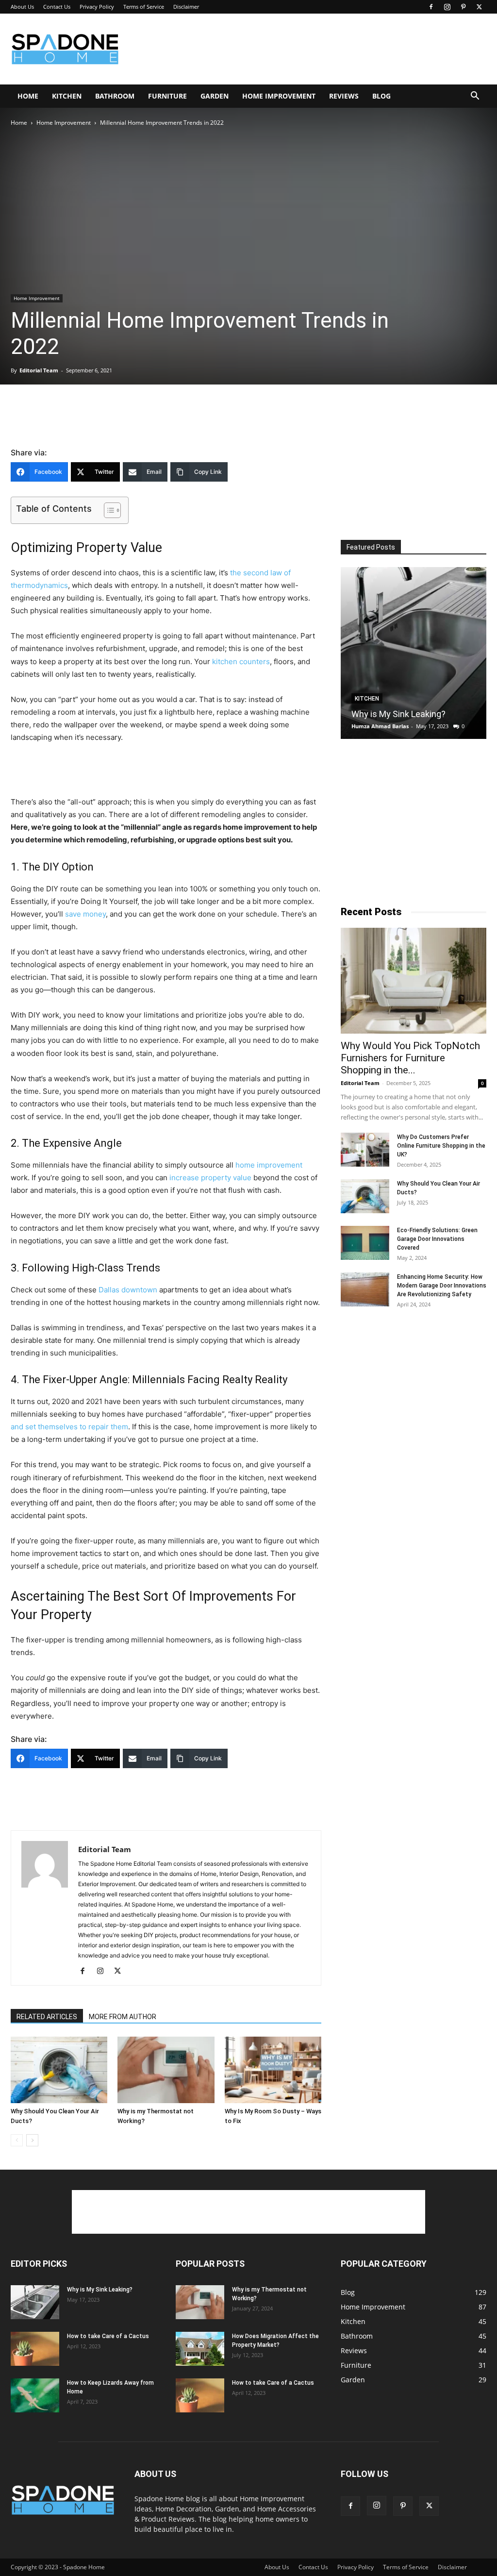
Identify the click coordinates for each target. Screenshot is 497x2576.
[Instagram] (447, 7)
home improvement (269, 1165)
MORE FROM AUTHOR (123, 2017)
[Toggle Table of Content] (108, 510)
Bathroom (115, 96)
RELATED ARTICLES (47, 2017)
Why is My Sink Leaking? (398, 714)
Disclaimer (186, 7)
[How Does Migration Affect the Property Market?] (200, 2349)
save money (85, 914)
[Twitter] (479, 7)
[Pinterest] (463, 7)
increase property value (210, 1178)
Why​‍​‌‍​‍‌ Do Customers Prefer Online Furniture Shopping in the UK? (441, 1146)
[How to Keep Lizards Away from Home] (35, 2395)
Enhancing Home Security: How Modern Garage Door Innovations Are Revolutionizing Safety (442, 1286)
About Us (22, 7)
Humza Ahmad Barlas (380, 726)
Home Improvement (279, 96)
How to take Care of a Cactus (108, 2336)
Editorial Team (39, 370)
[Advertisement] (310, 49)
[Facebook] (431, 7)
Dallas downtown (128, 1290)
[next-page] (32, 2140)
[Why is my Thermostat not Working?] (166, 2070)
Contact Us (57, 7)
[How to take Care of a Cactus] (35, 2349)
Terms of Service (144, 7)
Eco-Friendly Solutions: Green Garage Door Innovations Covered (437, 1239)
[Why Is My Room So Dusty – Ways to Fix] (273, 2070)
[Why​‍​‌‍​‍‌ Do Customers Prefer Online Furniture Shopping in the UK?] (365, 1150)
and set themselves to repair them (69, 1427)
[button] (475, 97)
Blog (381, 96)
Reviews (344, 96)
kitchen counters (241, 661)
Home (28, 96)
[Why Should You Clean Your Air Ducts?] (59, 2070)
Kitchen (67, 96)
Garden (215, 96)
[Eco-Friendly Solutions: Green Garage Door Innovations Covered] (365, 1243)
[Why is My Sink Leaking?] (414, 653)
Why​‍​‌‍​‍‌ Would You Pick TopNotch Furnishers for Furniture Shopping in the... (410, 1058)
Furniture (167, 96)
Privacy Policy (97, 7)
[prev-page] (17, 2140)
